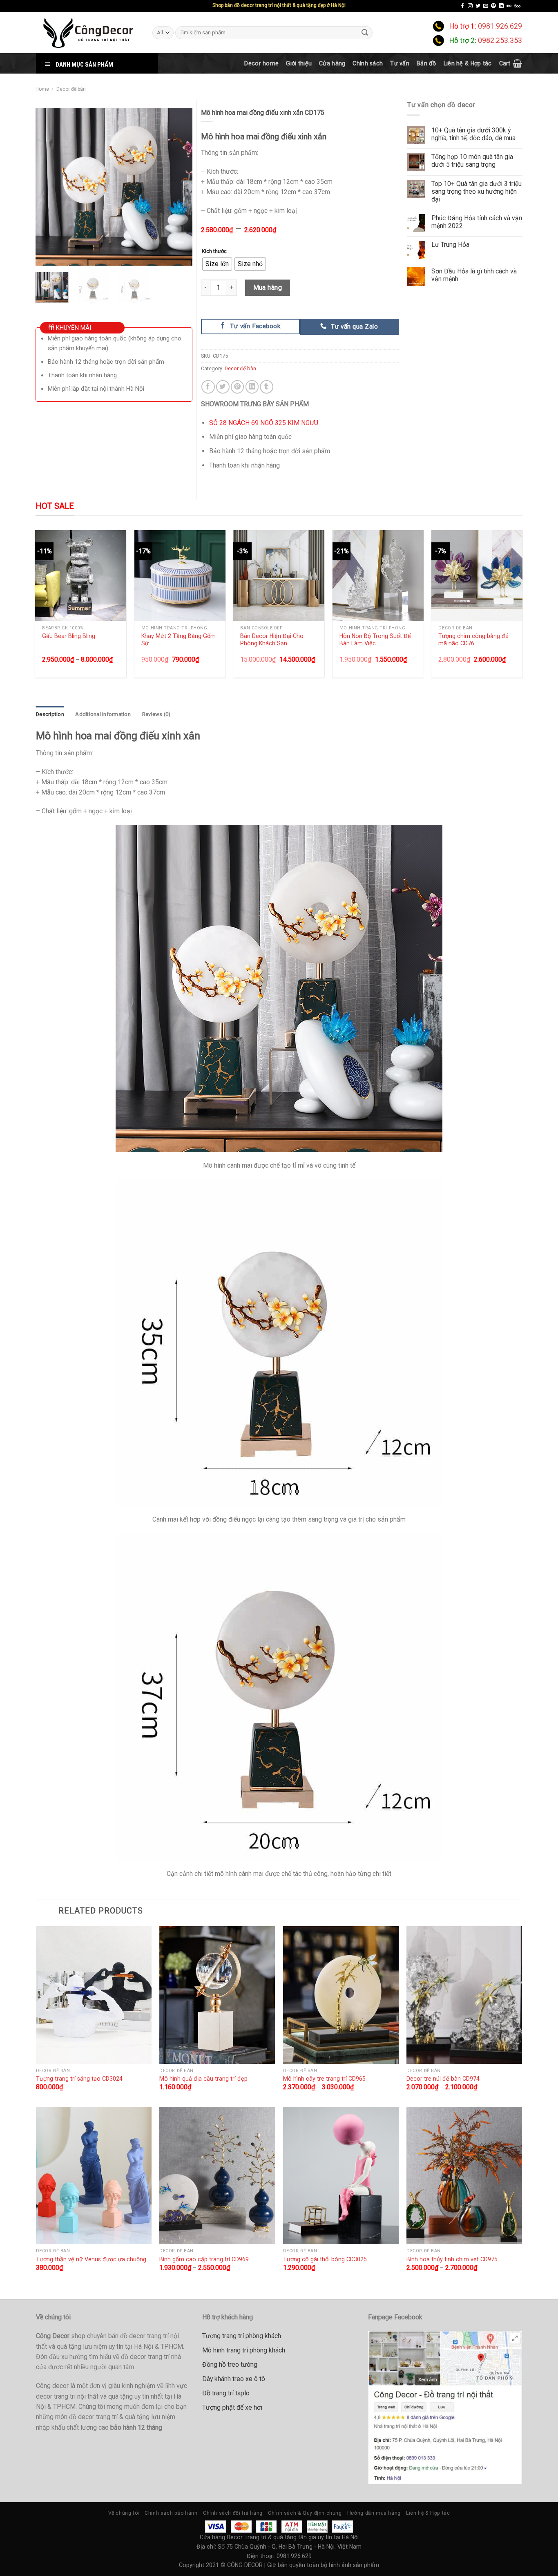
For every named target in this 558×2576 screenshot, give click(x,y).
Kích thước (214, 251)
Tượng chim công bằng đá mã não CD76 (473, 640)
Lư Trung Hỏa (450, 245)
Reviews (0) (156, 714)
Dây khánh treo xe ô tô (234, 2379)
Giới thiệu (299, 63)
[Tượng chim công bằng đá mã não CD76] (477, 576)
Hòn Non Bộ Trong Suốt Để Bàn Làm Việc (375, 640)
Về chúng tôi (124, 2513)
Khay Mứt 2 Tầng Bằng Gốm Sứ (179, 640)
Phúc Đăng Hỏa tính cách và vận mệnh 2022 (477, 222)
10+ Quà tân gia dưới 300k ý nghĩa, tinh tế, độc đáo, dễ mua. (474, 134)
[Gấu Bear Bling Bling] (81, 576)
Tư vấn (400, 63)
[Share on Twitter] (223, 387)
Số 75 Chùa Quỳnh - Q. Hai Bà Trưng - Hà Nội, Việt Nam (290, 2547)
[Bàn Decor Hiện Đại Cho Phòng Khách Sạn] (279, 576)
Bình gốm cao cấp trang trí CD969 (204, 2259)
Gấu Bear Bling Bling (69, 636)
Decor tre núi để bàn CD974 (443, 2079)
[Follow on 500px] (517, 6)
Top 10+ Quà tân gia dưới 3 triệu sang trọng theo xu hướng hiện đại (477, 191)
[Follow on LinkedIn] (501, 6)
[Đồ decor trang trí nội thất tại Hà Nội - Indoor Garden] (88, 33)
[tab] (50, 714)
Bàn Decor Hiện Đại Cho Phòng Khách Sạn (272, 640)
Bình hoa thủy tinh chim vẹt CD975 (452, 2259)
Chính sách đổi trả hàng (233, 2513)
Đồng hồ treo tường (230, 2365)
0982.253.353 (500, 40)
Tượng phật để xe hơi (232, 2407)
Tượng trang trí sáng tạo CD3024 (79, 2079)
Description (50, 714)
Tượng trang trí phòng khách (242, 2336)
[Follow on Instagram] (470, 6)
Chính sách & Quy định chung (305, 2513)
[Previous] (49, 187)
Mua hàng (268, 288)
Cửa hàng (332, 63)
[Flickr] (509, 6)
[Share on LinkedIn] (252, 387)
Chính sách (368, 63)
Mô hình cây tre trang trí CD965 (324, 2079)
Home (42, 89)
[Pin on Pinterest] (238, 387)
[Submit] (365, 32)
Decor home (261, 63)
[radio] (217, 264)
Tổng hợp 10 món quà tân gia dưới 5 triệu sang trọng (472, 161)
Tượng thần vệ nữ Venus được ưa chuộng (91, 2259)
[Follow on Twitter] (478, 6)
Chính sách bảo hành (171, 2513)
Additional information (103, 714)
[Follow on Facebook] (462, 6)
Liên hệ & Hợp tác (468, 63)
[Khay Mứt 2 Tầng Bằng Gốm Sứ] (180, 576)
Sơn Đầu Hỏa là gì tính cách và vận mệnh (474, 275)
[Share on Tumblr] (267, 387)
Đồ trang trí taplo (226, 2393)
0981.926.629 (500, 26)
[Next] (179, 187)
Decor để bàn (71, 89)
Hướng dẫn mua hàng (374, 2513)
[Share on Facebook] (208, 387)
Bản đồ (426, 63)
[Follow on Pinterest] (493, 6)
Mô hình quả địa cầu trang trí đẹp (203, 2079)
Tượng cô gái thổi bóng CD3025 (325, 2259)
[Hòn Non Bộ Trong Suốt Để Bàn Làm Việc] (378, 576)
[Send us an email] (486, 6)
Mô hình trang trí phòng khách (244, 2350)
